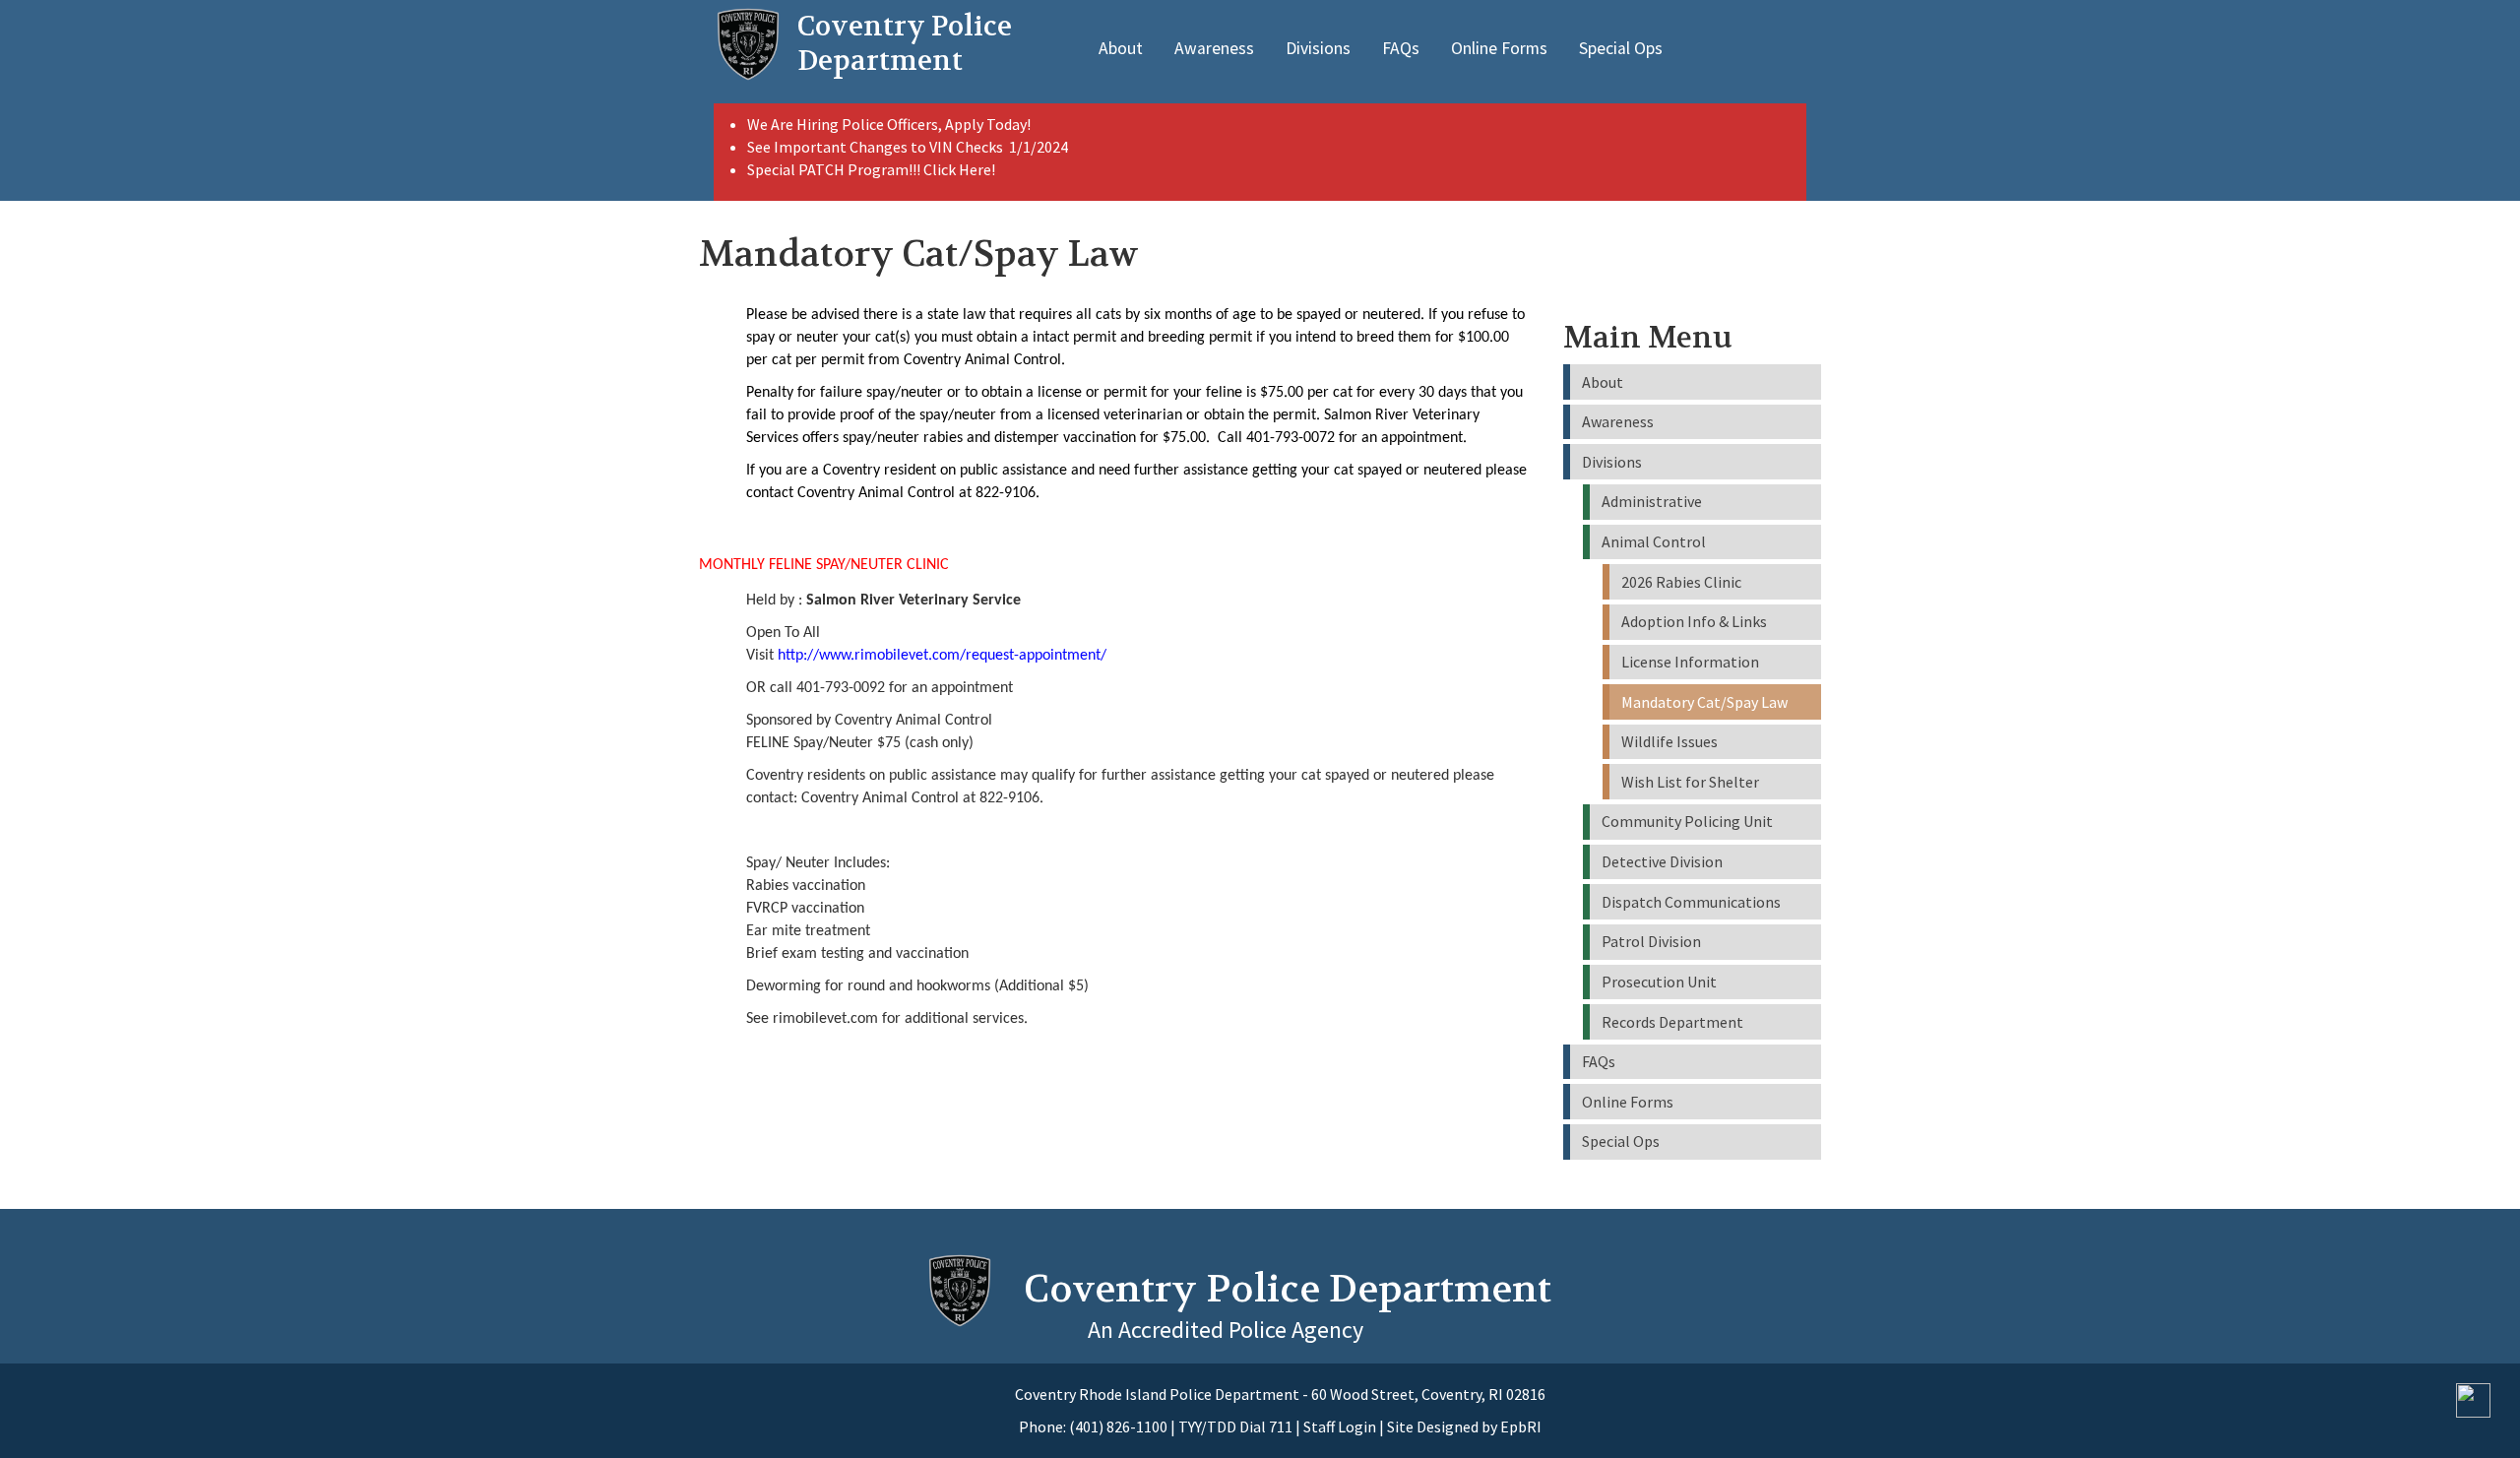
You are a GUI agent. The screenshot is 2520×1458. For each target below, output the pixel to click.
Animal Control (1654, 541)
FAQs (1401, 48)
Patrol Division (1651, 941)
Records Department (1672, 1022)
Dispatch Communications (1691, 902)
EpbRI (1521, 1426)
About (1121, 48)
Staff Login (1340, 1426)
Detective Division (1662, 861)
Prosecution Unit (1659, 982)
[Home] (748, 44)
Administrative (1652, 501)
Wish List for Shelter (1690, 782)
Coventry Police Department (1288, 1289)
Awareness (1214, 48)
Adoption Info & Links (1694, 621)
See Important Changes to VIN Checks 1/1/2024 (909, 147)
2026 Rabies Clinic (1681, 582)
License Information (1690, 662)
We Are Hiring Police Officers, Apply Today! (889, 124)
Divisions (1318, 48)
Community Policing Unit (1687, 821)
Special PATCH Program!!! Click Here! (871, 169)
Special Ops (1621, 48)
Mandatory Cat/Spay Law (1704, 702)
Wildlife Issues (1669, 741)
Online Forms (1499, 48)
